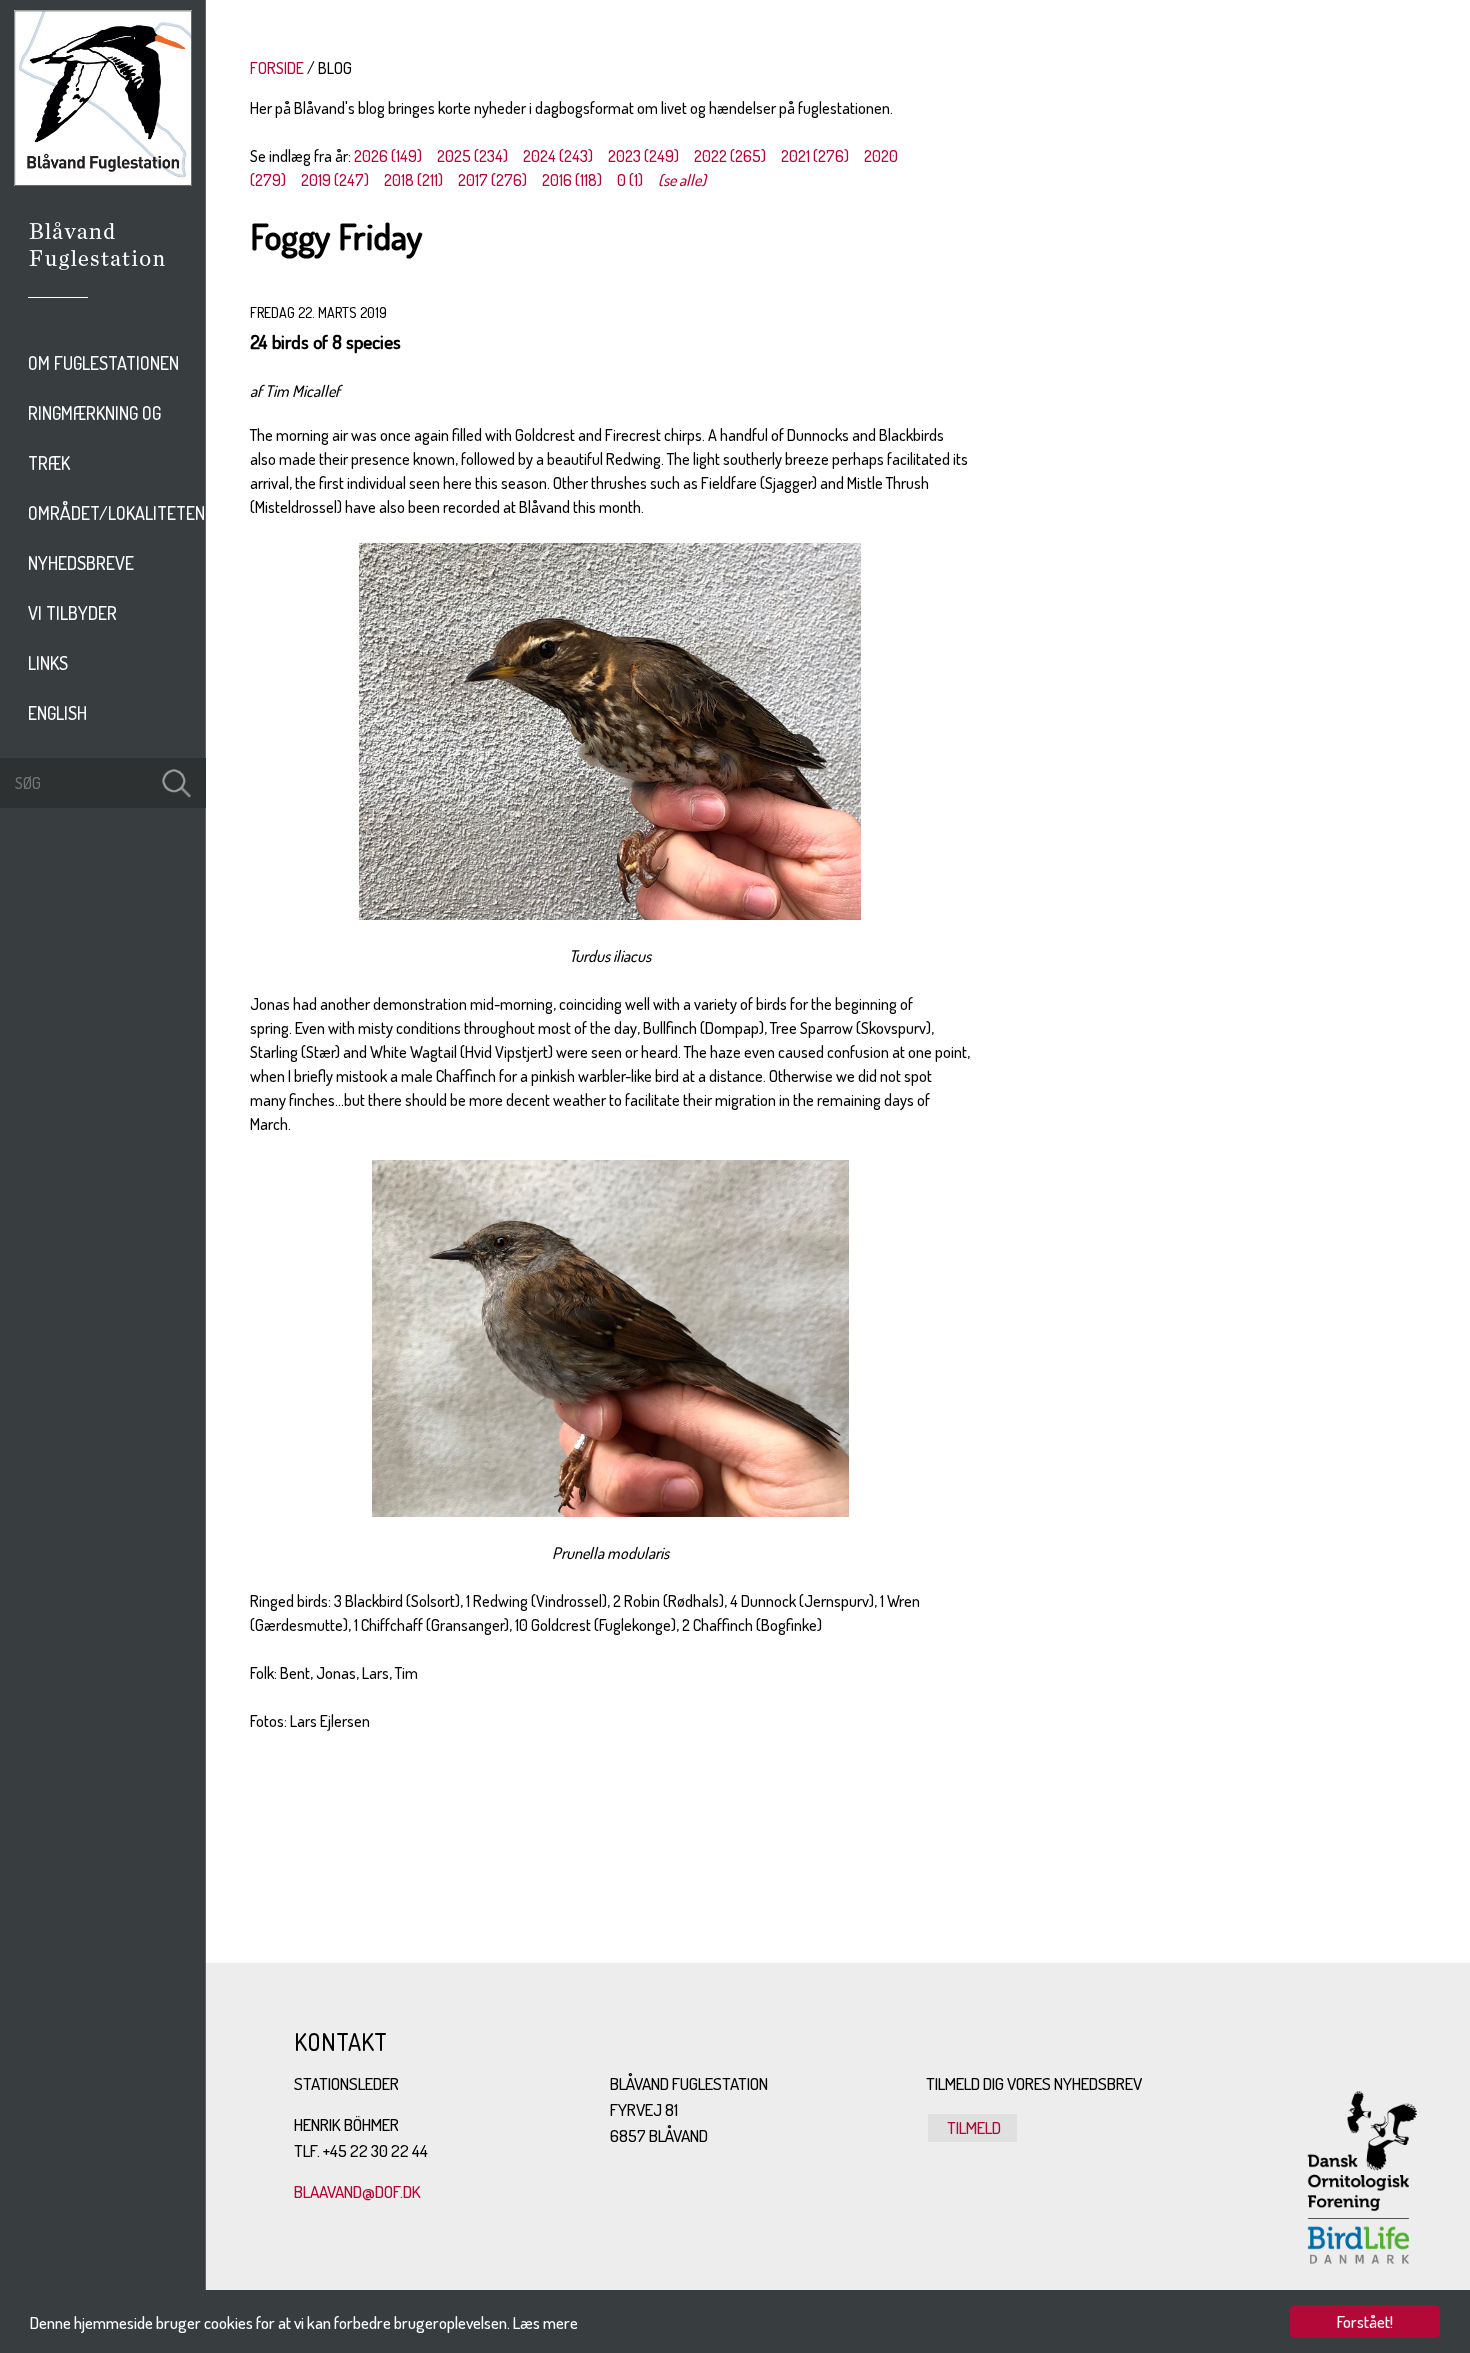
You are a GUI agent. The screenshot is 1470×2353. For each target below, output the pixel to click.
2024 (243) (558, 156)
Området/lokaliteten (116, 513)
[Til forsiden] (103, 180)
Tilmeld (972, 2127)
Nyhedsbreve (81, 563)
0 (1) (630, 180)
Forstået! (1365, 2321)
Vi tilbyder (72, 613)
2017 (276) (492, 180)
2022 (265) (730, 156)
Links (48, 663)
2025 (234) (472, 156)
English (57, 713)
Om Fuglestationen (103, 363)
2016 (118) (572, 180)
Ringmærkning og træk (94, 438)
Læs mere (545, 2322)
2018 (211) (413, 180)
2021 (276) (815, 156)
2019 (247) (335, 180)
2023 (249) (643, 156)
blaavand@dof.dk (357, 2191)
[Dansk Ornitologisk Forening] (107, 273)
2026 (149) (388, 156)
